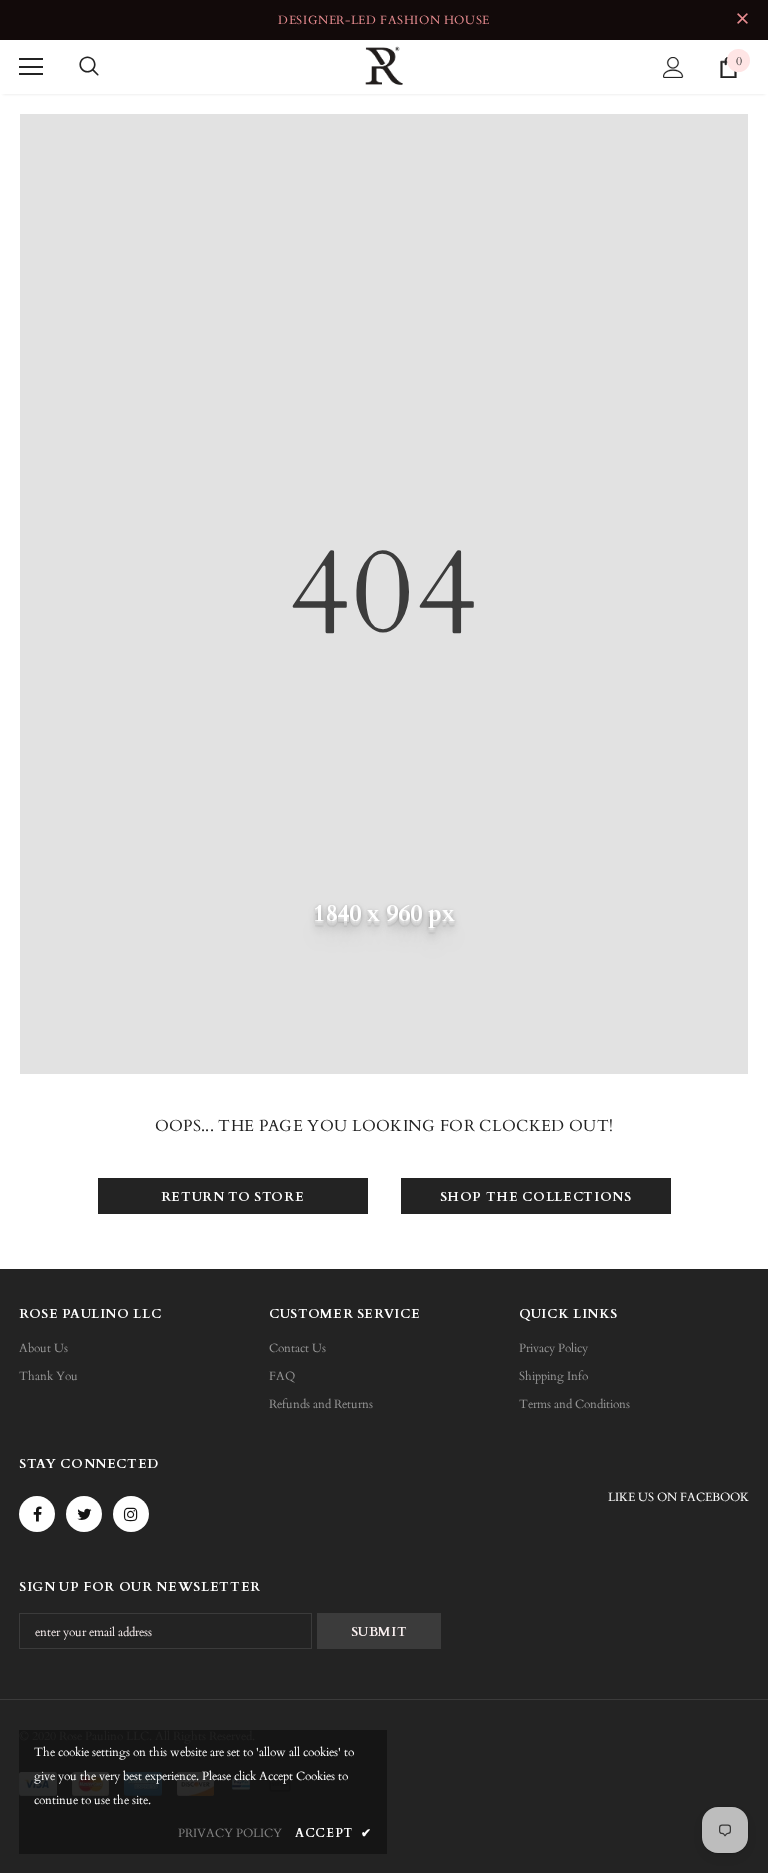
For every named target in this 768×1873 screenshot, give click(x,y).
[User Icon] (673, 67)
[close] (742, 20)
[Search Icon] (89, 67)
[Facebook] (37, 1514)
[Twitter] (84, 1514)
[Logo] (384, 66)
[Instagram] (131, 1514)
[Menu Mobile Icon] (31, 67)
